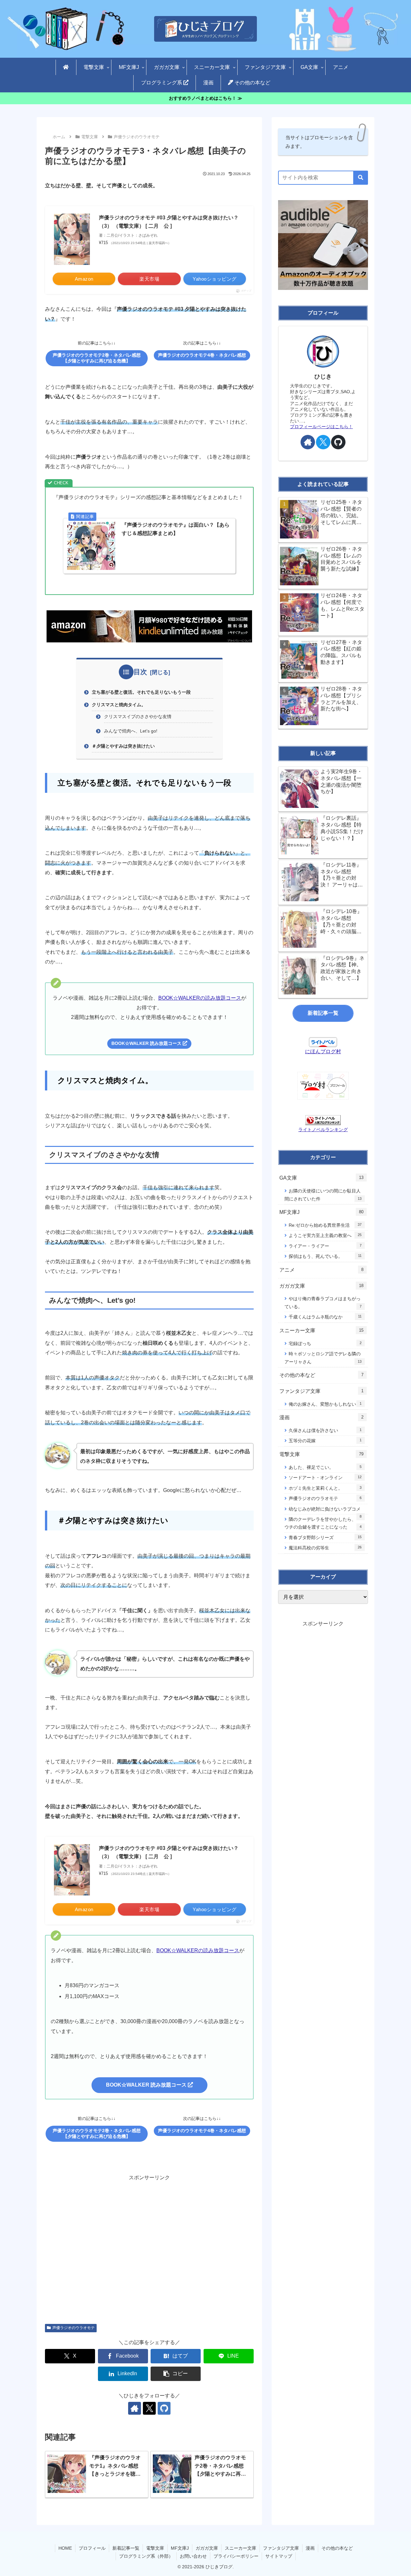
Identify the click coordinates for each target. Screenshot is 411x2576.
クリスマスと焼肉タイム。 (119, 705)
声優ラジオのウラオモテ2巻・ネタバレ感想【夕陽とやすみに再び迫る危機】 (97, 358)
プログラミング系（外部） (146, 2556)
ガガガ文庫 (207, 2548)
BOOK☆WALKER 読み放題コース (147, 1043)
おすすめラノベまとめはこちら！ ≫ (205, 98)
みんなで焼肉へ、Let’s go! (131, 731)
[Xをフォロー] (149, 2408)
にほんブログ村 (323, 1051)
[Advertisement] (149, 2245)
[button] (176, 2374)
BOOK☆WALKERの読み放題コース (200, 998)
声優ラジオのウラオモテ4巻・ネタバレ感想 (202, 355)
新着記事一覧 (323, 1013)
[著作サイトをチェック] (135, 2408)
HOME (65, 2548)
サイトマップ (279, 2556)
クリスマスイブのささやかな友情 (138, 716)
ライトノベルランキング (323, 1130)
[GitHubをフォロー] (164, 2408)
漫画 (310, 2548)
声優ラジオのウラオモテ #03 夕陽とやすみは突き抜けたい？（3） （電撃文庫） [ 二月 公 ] (169, 222)
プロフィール (92, 2548)
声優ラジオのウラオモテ (74, 2328)
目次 (140, 672)
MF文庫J (180, 2548)
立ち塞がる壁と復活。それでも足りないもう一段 (141, 692)
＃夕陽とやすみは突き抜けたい (123, 746)
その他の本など (337, 2548)
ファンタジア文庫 (281, 2548)
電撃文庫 (155, 2548)
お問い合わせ (193, 2556)
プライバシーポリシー (236, 2556)
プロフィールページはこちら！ (321, 427)
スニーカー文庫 (240, 2548)
